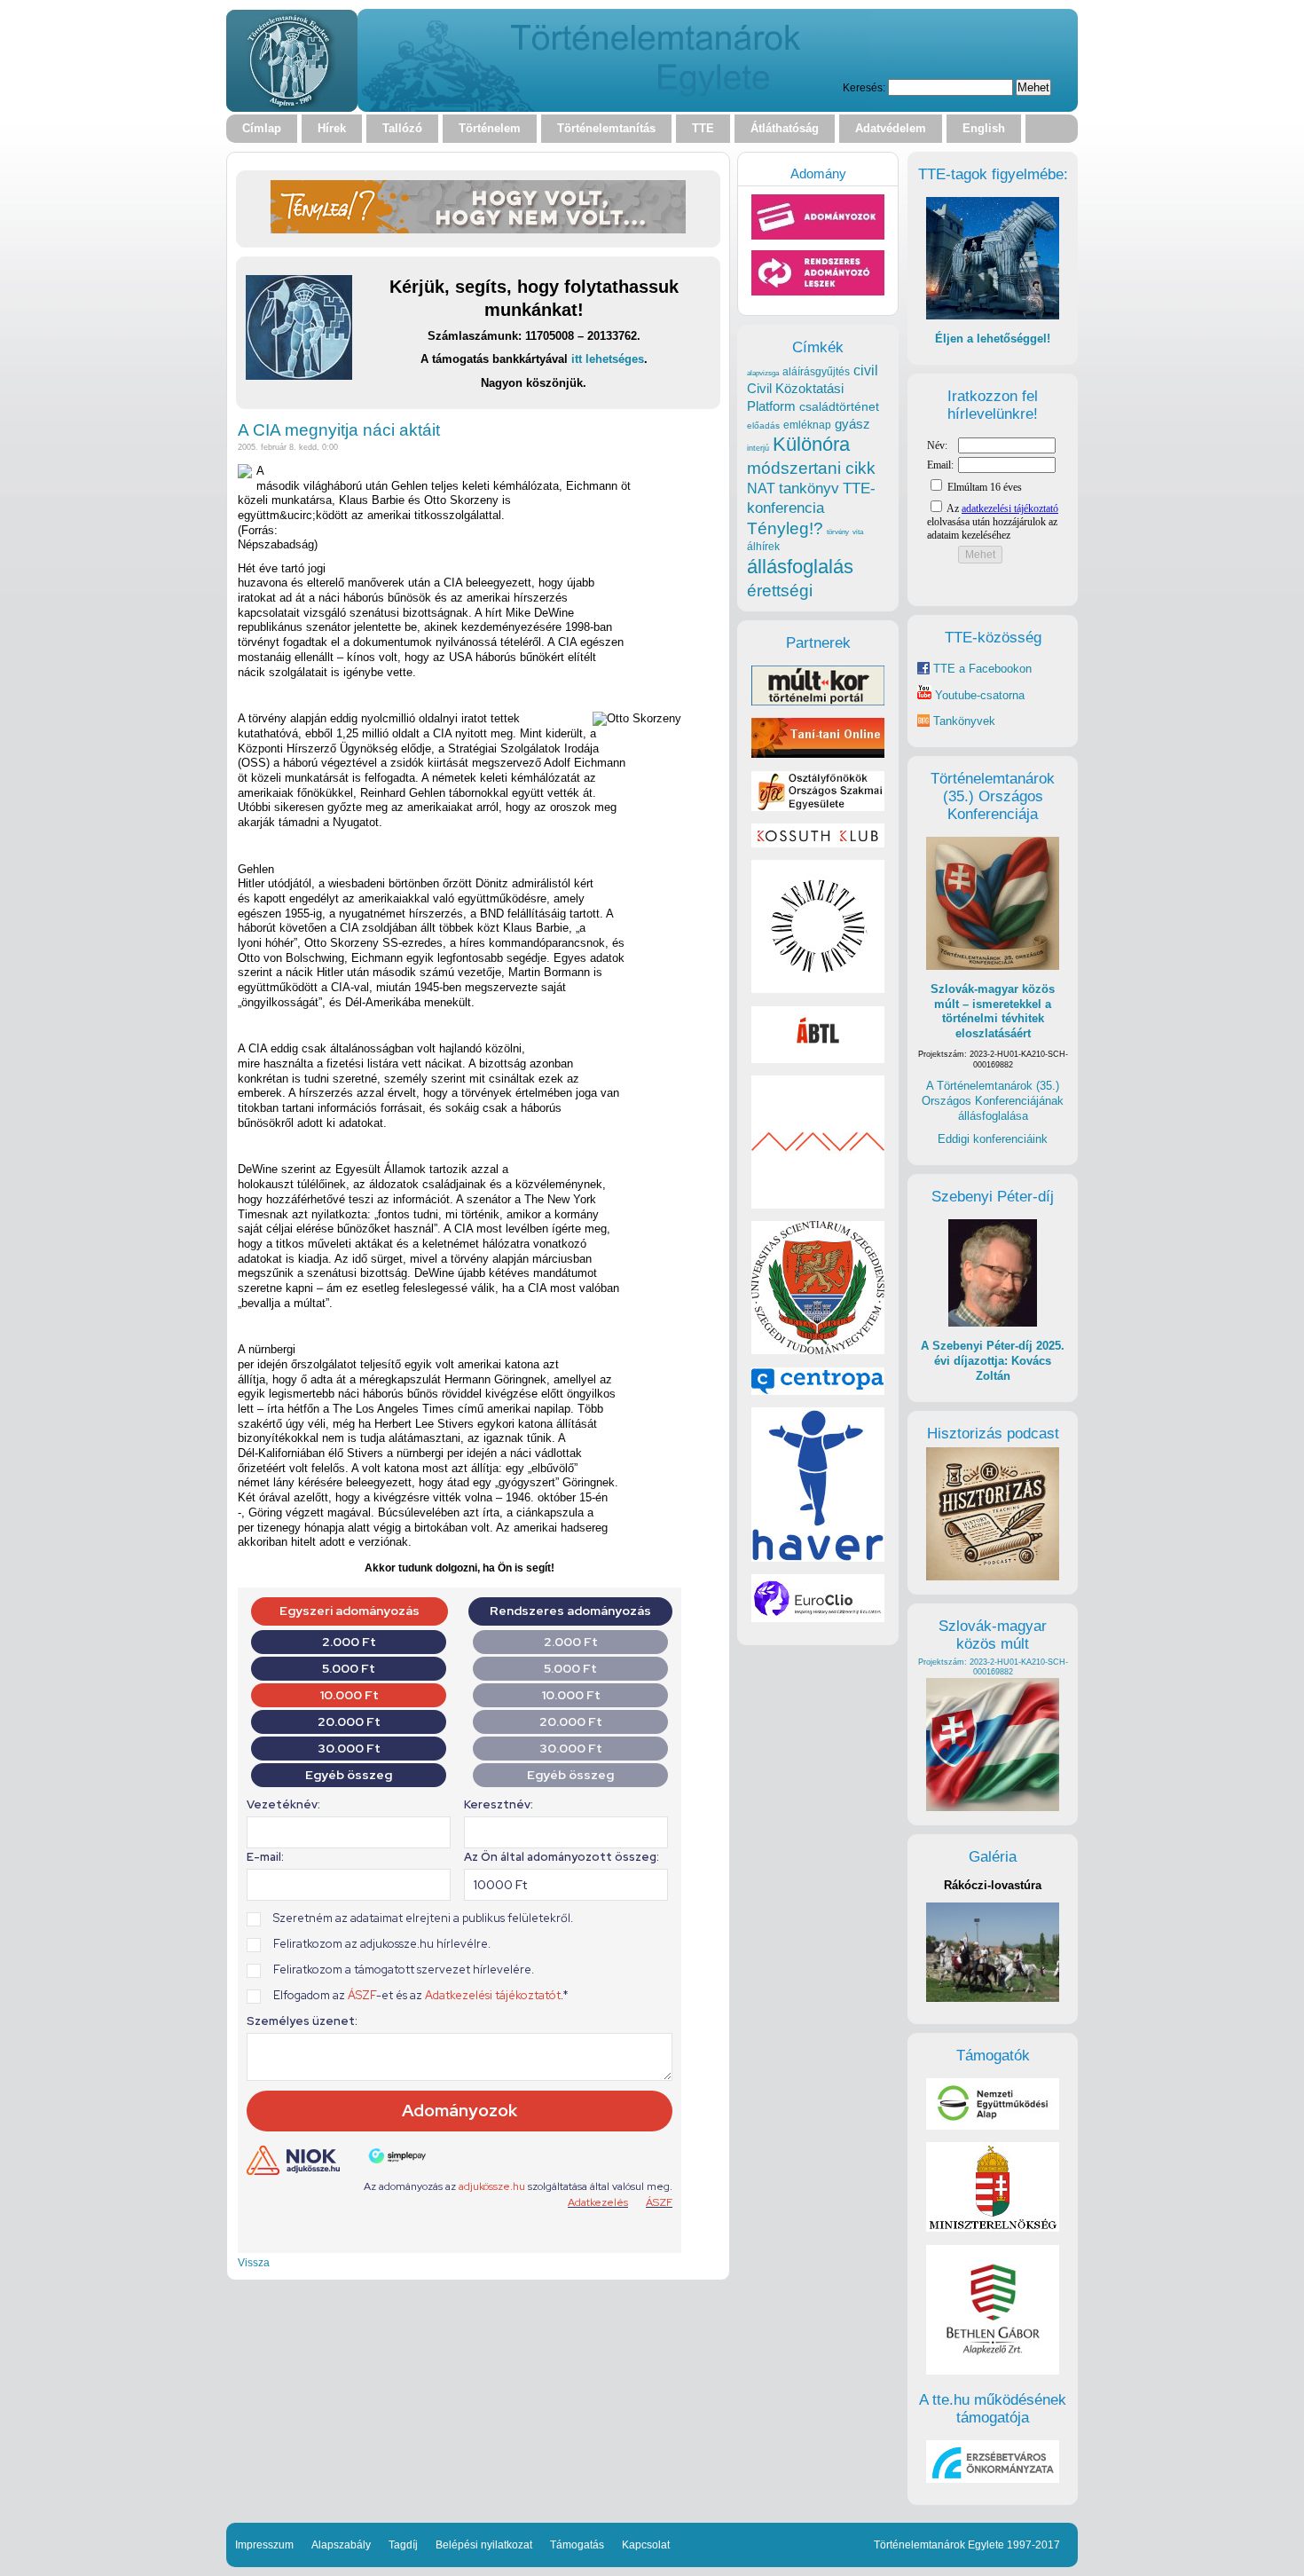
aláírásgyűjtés (816, 372)
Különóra (811, 444)
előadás (763, 425)
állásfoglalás (800, 567)
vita (858, 532)
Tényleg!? (785, 528)
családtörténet (839, 406)
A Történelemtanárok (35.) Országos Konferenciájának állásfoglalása (993, 1100)
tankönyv (809, 488)
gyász (852, 424)
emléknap (807, 425)
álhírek (763, 546)
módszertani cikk (811, 468)
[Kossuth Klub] (818, 843)
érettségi (780, 591)
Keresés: (864, 87)
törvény (838, 532)
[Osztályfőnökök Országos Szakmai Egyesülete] (818, 807)
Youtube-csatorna (978, 695)
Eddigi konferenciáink (993, 1139)
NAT (761, 488)
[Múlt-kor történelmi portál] (818, 701)
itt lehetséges (608, 359)
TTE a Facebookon (981, 669)
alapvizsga (763, 373)
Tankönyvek (964, 721)
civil (866, 370)
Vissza (254, 2262)
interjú (758, 448)
